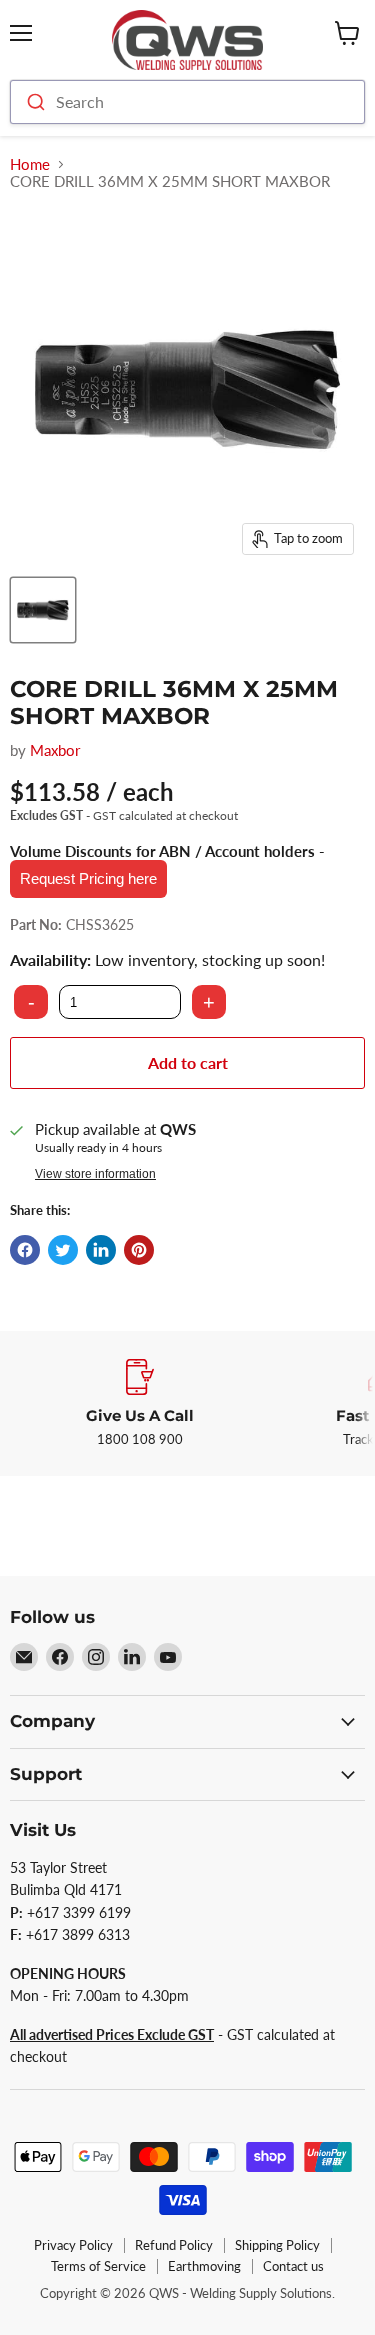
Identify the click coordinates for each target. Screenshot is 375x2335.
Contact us (293, 2266)
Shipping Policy (277, 2245)
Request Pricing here (88, 878)
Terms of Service (98, 2266)
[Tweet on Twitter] (63, 1250)
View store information (95, 1174)
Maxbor (55, 750)
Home (30, 164)
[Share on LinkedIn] (101, 1250)
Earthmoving (204, 2266)
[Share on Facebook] (25, 1250)
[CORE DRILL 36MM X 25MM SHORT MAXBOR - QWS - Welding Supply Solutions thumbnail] (43, 610)
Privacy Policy (73, 2245)
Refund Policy (174, 2245)
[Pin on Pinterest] (139, 1250)
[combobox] (187, 102)
